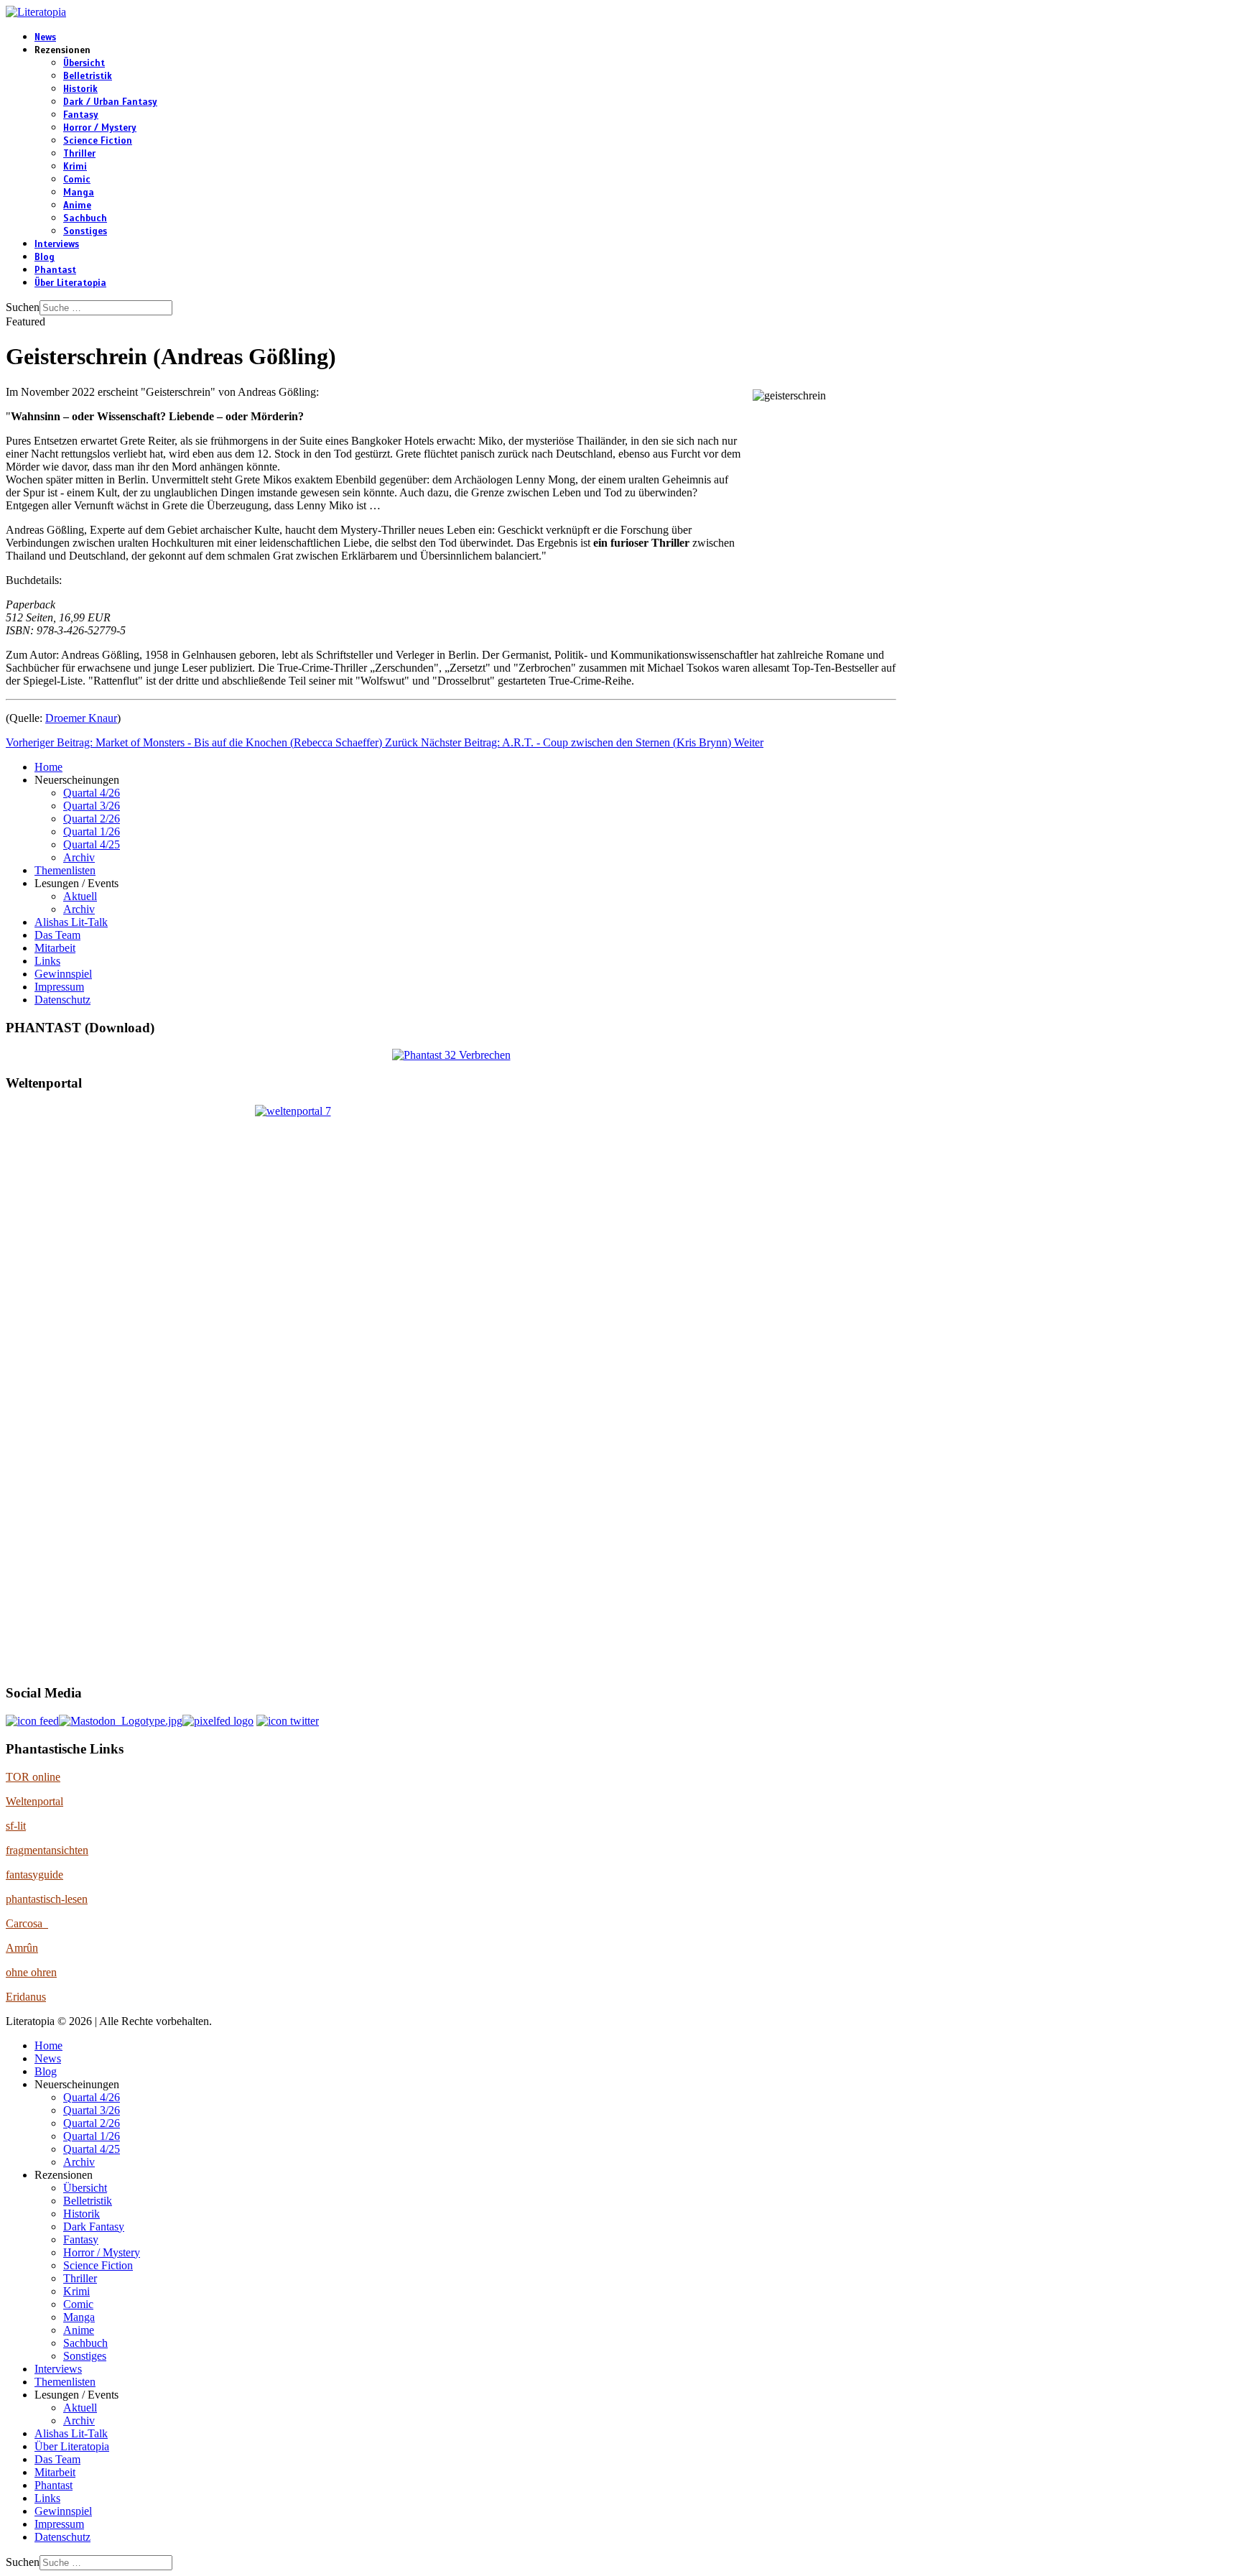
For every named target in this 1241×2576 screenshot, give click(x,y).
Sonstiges (85, 231)
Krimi (75, 167)
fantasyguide (34, 1875)
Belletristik (88, 76)
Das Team (57, 935)
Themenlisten (65, 870)
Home (48, 767)
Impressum (59, 987)
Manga (79, 193)
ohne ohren (31, 1972)
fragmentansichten (47, 1850)
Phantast (55, 270)
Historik (80, 89)
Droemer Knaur (81, 718)
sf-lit (16, 1826)
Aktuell (80, 896)
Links (47, 961)
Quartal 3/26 (92, 806)
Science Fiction (98, 141)
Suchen (23, 307)
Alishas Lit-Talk (71, 922)
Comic (77, 180)
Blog (45, 257)
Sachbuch (85, 218)
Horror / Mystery (100, 128)
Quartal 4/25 (92, 844)
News (45, 37)
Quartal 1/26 (92, 831)
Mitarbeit (55, 948)
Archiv (79, 857)
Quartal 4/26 (92, 793)
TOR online (33, 1777)
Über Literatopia (70, 283)
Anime (77, 205)
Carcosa (27, 1923)
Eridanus (26, 1997)
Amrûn (22, 1948)
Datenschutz (62, 1000)
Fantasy (81, 115)
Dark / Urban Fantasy (110, 102)
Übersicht (84, 63)
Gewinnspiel (63, 974)
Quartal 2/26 (92, 819)
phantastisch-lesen (47, 1899)
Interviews (57, 244)
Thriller (79, 154)
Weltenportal (34, 1801)
